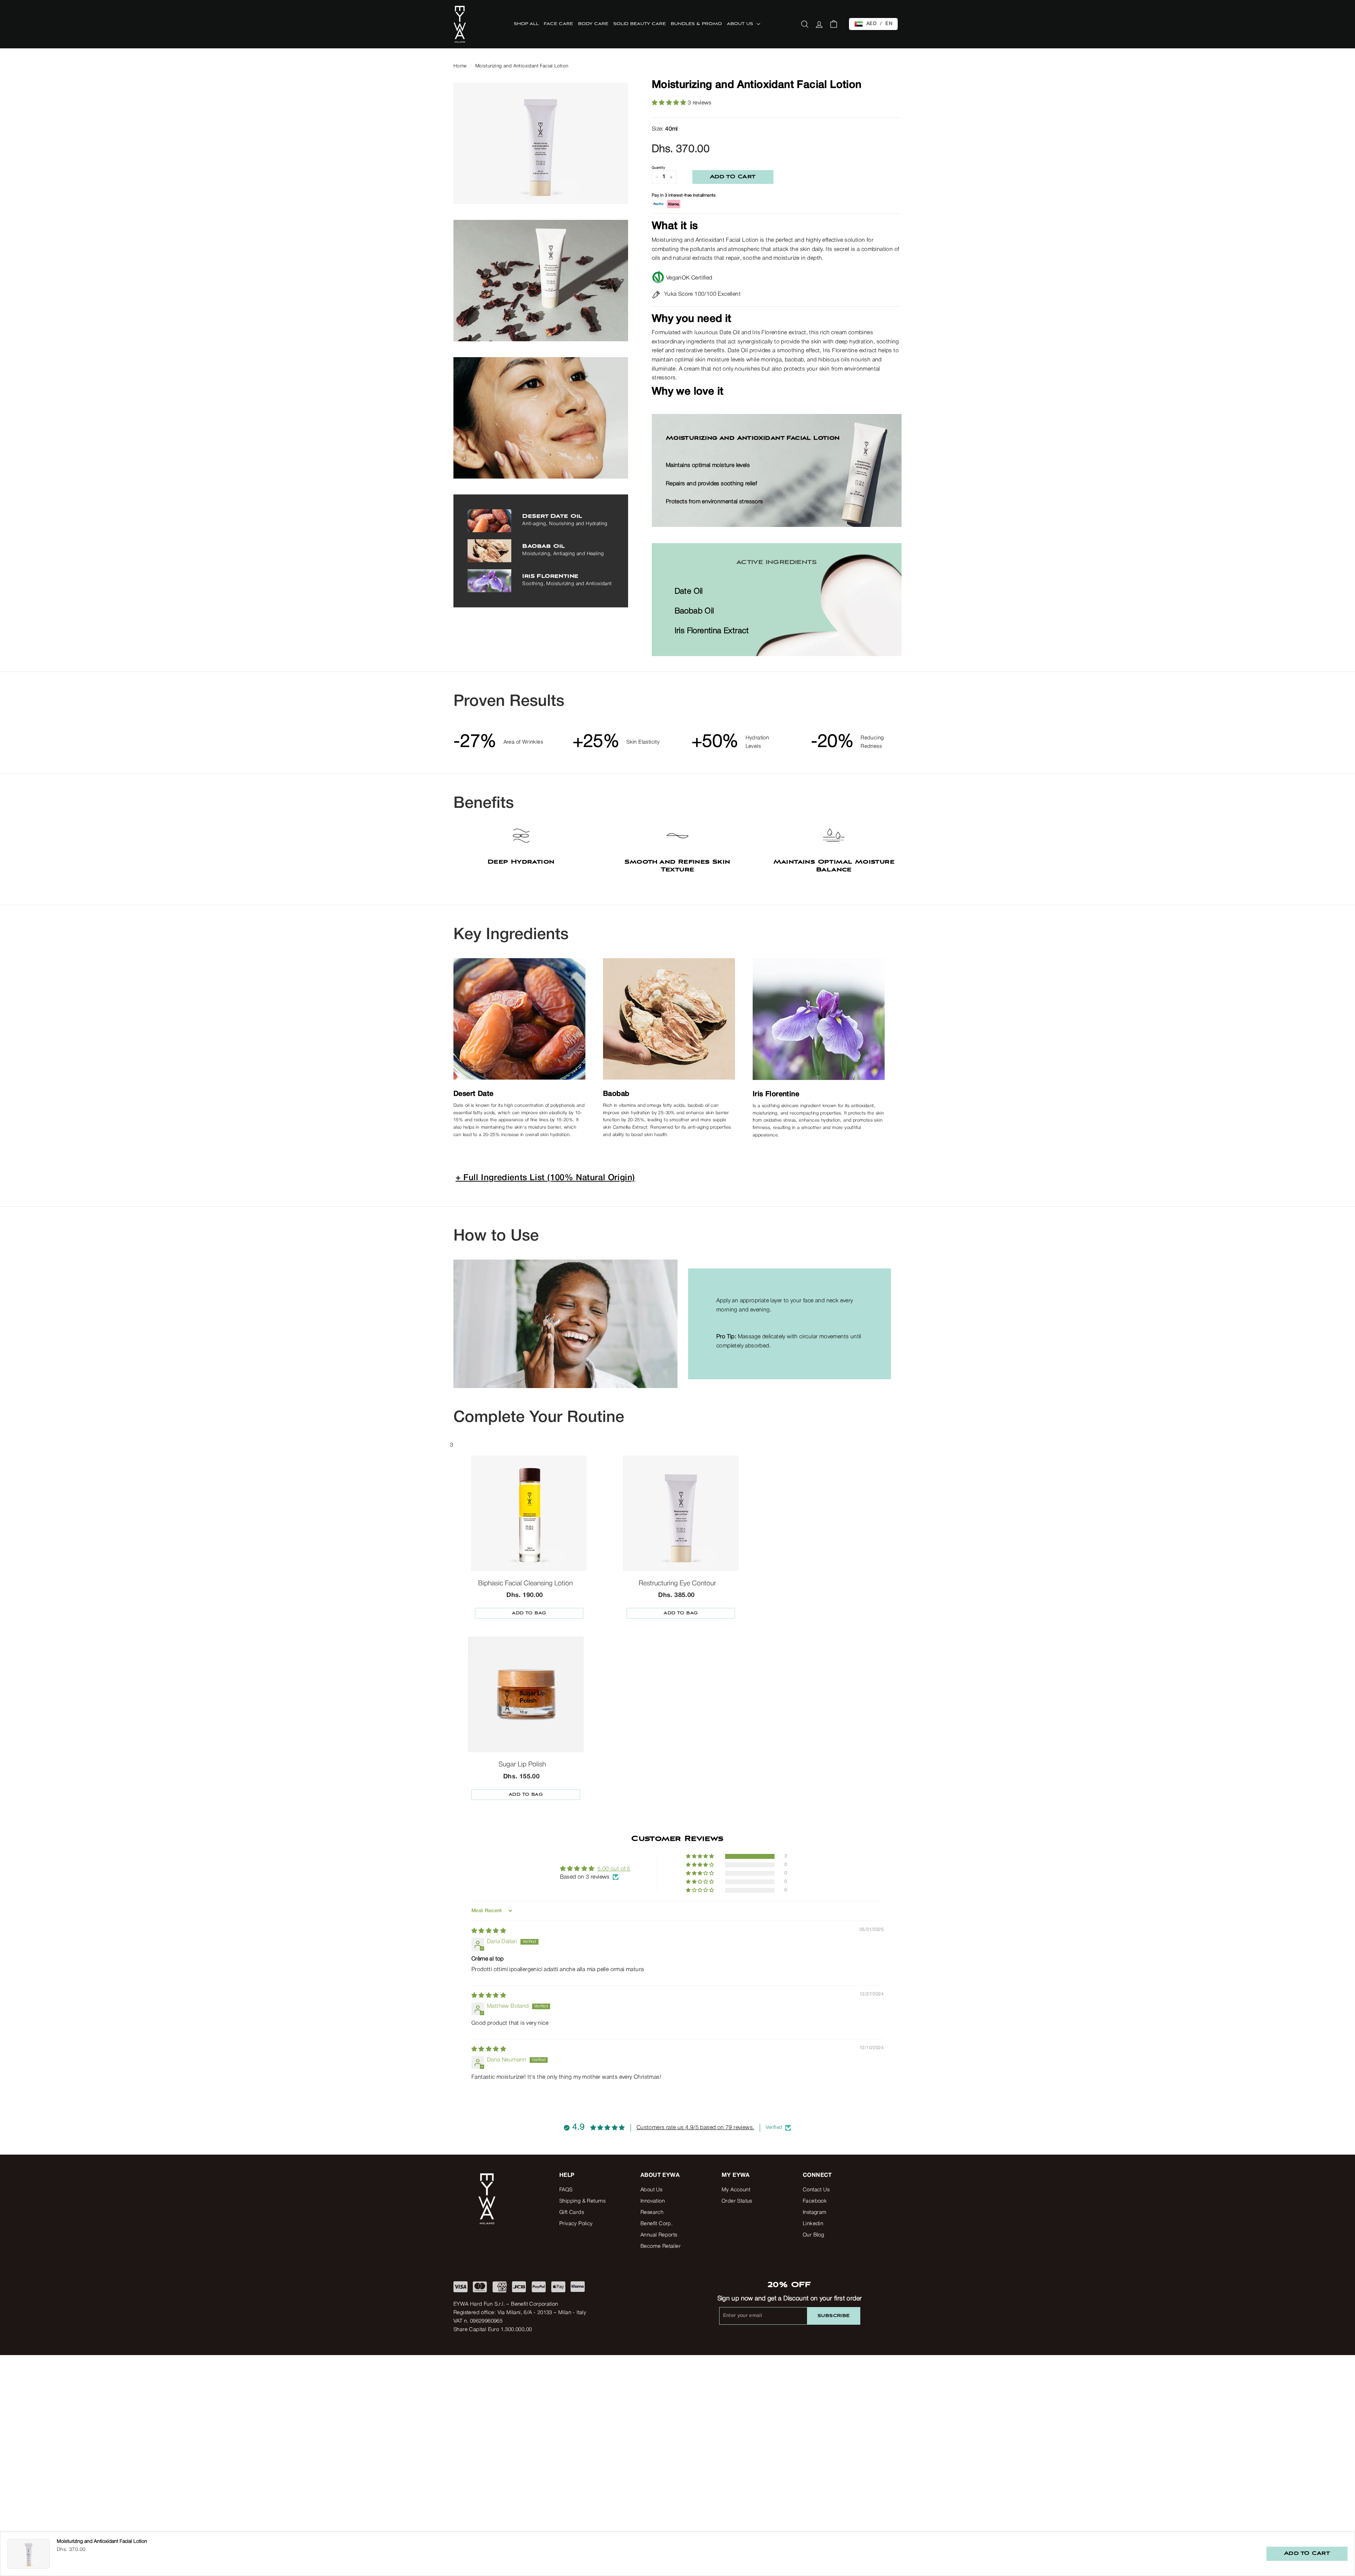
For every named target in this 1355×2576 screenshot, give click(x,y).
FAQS (566, 2190)
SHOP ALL (526, 24)
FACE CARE (558, 24)
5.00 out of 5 (614, 1869)
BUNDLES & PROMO (696, 24)
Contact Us (816, 2190)
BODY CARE (593, 24)
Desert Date (473, 1094)
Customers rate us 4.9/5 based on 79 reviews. (695, 2128)
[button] (670, 103)
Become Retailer (661, 2246)
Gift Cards (572, 2212)
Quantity (658, 168)
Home (460, 66)
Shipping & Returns (582, 2201)
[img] (489, 1931)
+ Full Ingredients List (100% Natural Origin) (545, 1178)
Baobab (616, 1094)
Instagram (815, 2212)
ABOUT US (741, 24)
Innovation (653, 2201)
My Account (736, 2190)
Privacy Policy (576, 2224)
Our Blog (813, 2235)
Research (652, 2212)
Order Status (737, 2201)
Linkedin (813, 2224)
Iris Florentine (776, 1094)
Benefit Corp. (657, 2224)
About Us (651, 2190)
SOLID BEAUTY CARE (640, 24)
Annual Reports (659, 2235)
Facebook (815, 2201)
